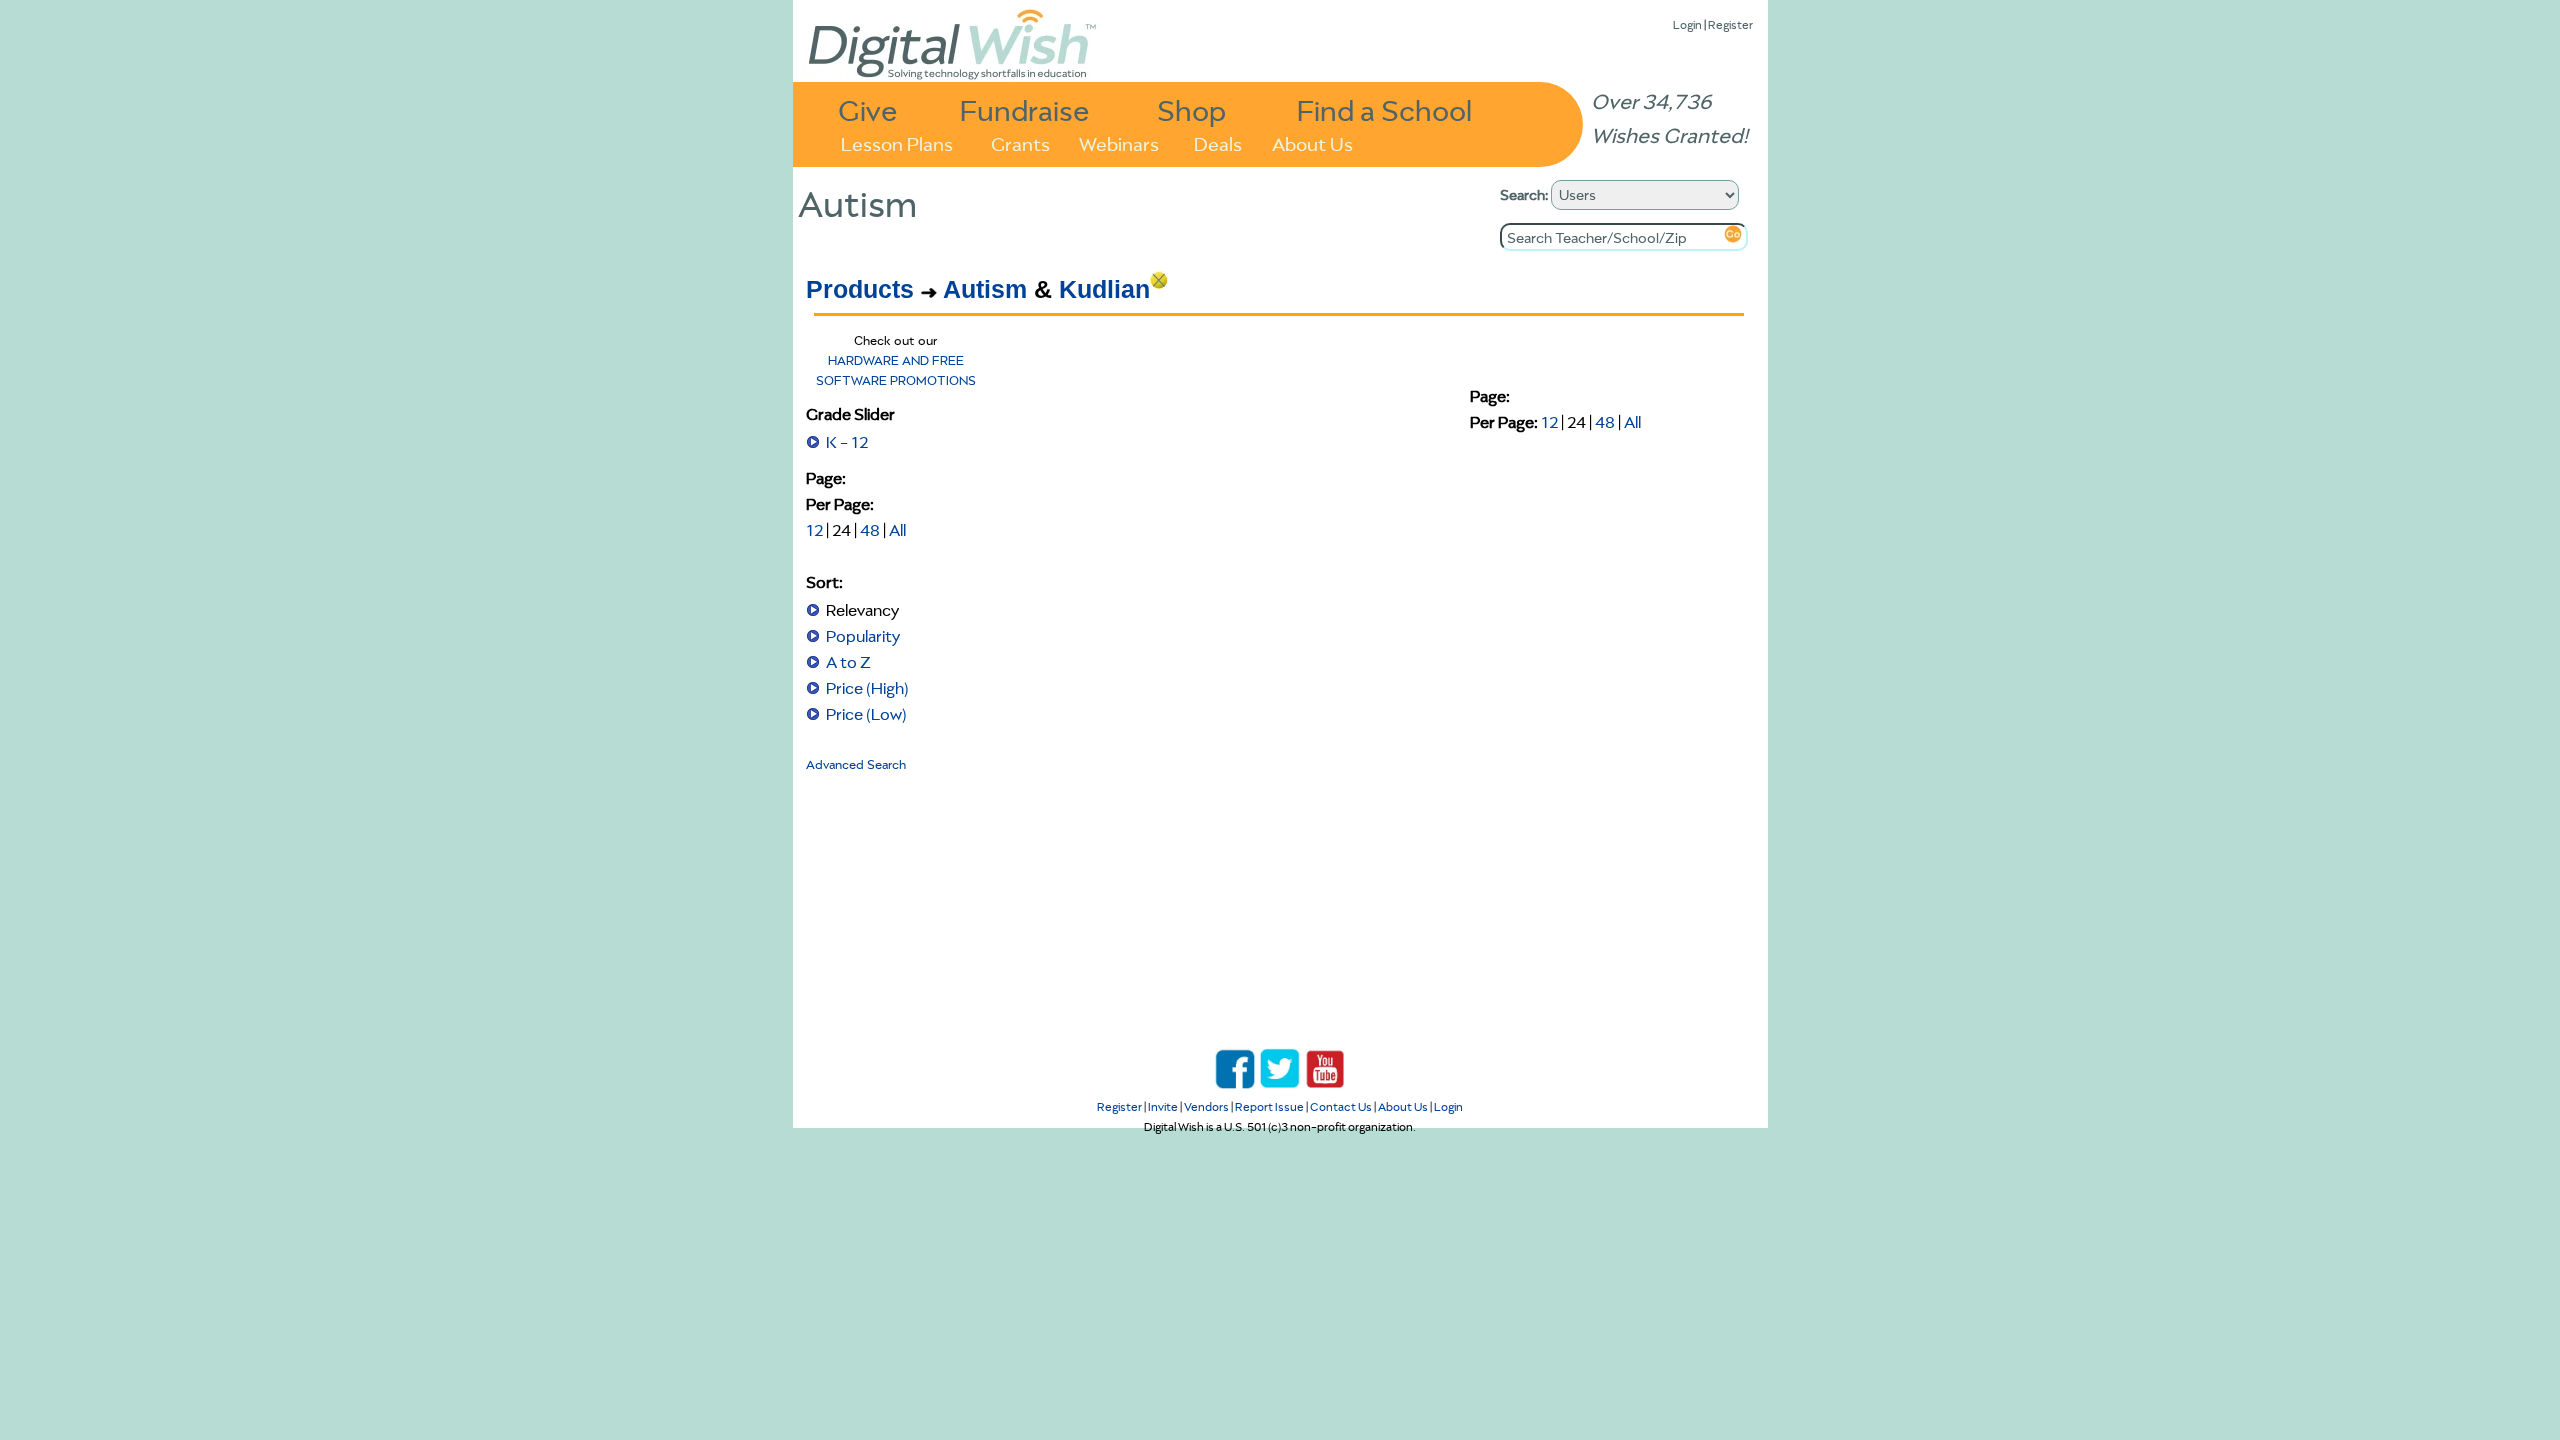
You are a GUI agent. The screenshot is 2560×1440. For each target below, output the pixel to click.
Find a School (1384, 109)
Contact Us (1341, 1106)
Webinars (1119, 142)
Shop (1191, 109)
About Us (1312, 142)
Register (1730, 24)
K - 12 (847, 442)
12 (814, 530)
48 (870, 530)
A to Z (848, 662)
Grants (1020, 142)
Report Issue (1269, 1106)
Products (860, 289)
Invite (1163, 1106)
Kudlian (1104, 289)
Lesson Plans (897, 142)
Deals (1218, 142)
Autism (985, 289)
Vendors (1206, 1106)
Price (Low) (866, 714)
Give (868, 109)
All (897, 530)
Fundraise (1025, 109)
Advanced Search (856, 764)
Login (1687, 24)
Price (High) (867, 688)
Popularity (863, 636)
